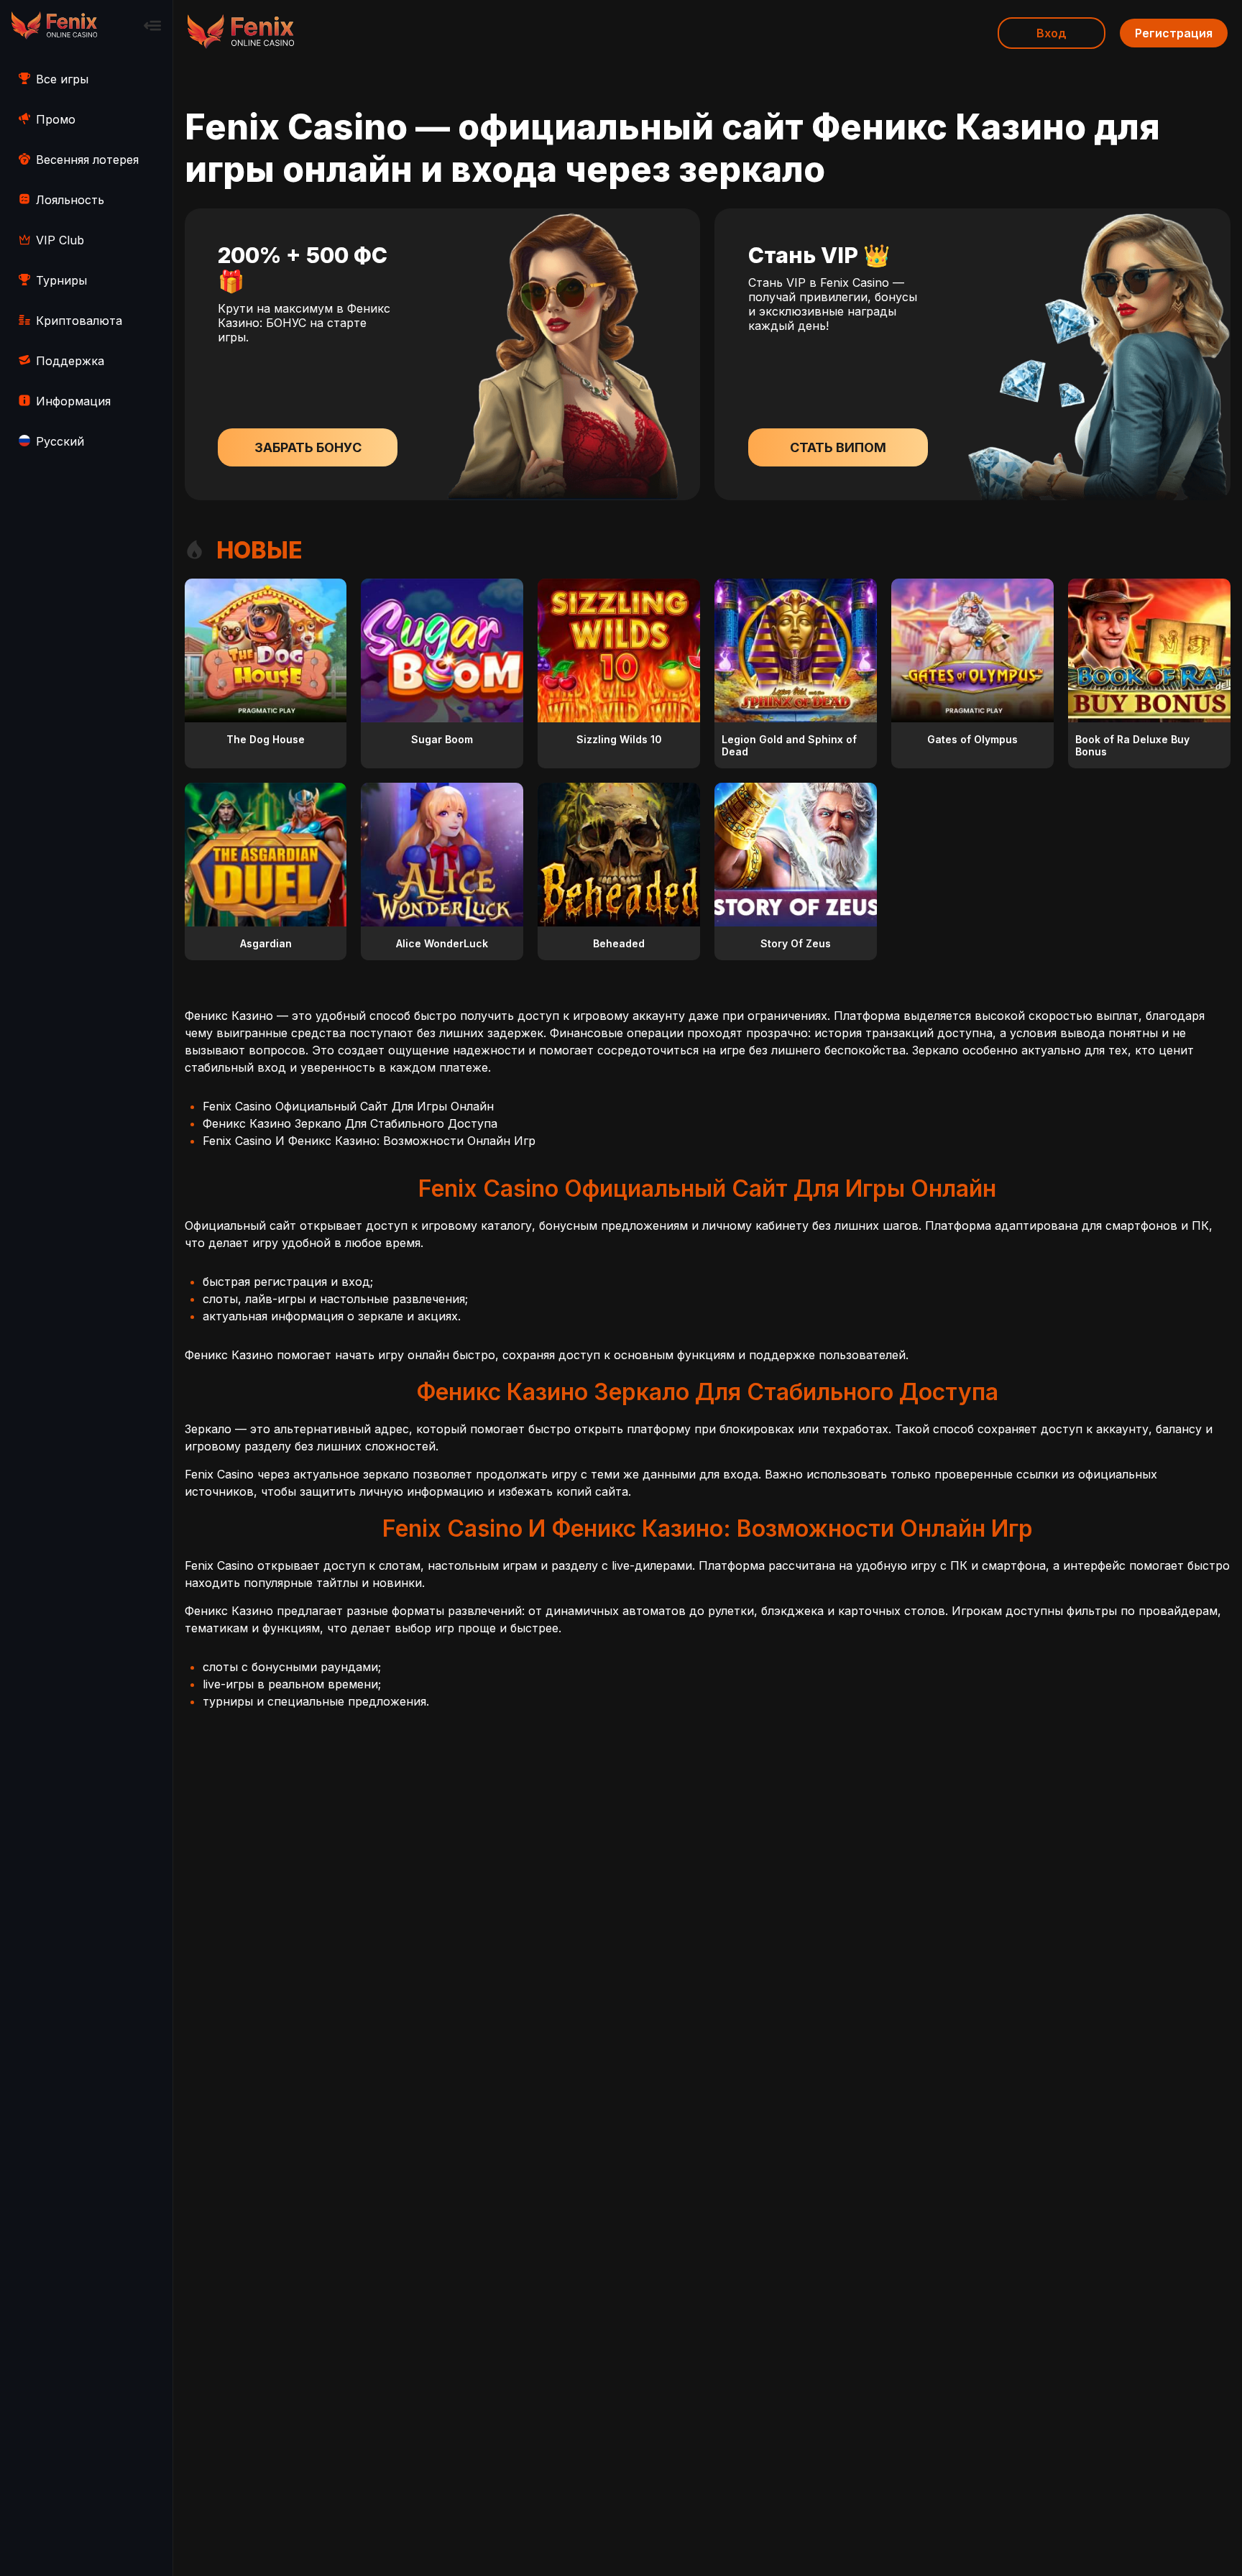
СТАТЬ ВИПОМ (838, 447)
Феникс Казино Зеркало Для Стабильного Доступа (350, 1123)
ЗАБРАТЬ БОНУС (308, 447)
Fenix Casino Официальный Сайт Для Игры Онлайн (348, 1106)
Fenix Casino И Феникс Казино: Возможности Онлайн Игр (369, 1141)
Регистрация (1174, 33)
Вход (1052, 33)
